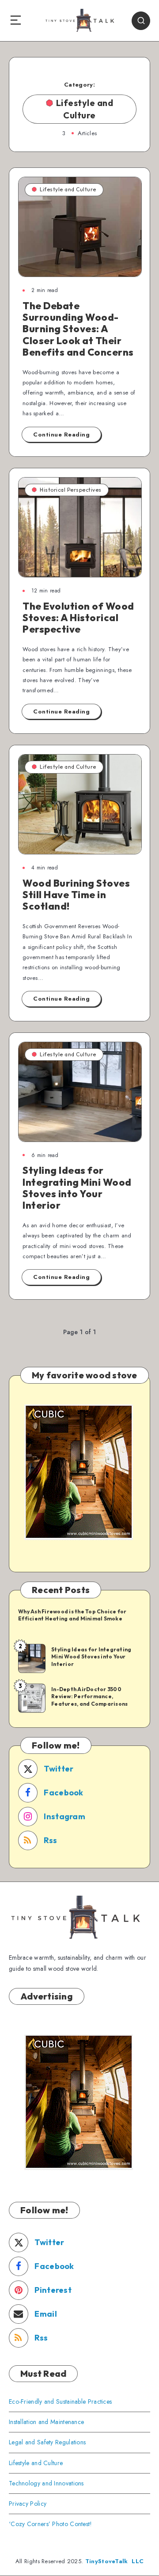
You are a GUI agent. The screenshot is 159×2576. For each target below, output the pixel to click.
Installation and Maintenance (46, 2422)
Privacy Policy (28, 2504)
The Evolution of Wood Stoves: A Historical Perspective (78, 618)
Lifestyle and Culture (68, 189)
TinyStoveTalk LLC (114, 2561)
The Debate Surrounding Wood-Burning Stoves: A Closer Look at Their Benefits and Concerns (78, 329)
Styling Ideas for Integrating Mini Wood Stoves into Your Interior (77, 1188)
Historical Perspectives (71, 490)
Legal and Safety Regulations (47, 2442)
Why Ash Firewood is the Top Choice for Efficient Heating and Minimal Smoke (72, 1615)
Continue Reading (61, 434)
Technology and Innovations (46, 2483)
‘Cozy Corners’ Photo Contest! (51, 2524)
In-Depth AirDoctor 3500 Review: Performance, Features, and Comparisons (89, 1696)
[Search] (141, 21)
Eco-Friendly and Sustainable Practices (60, 2401)
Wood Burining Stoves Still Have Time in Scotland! (76, 895)
